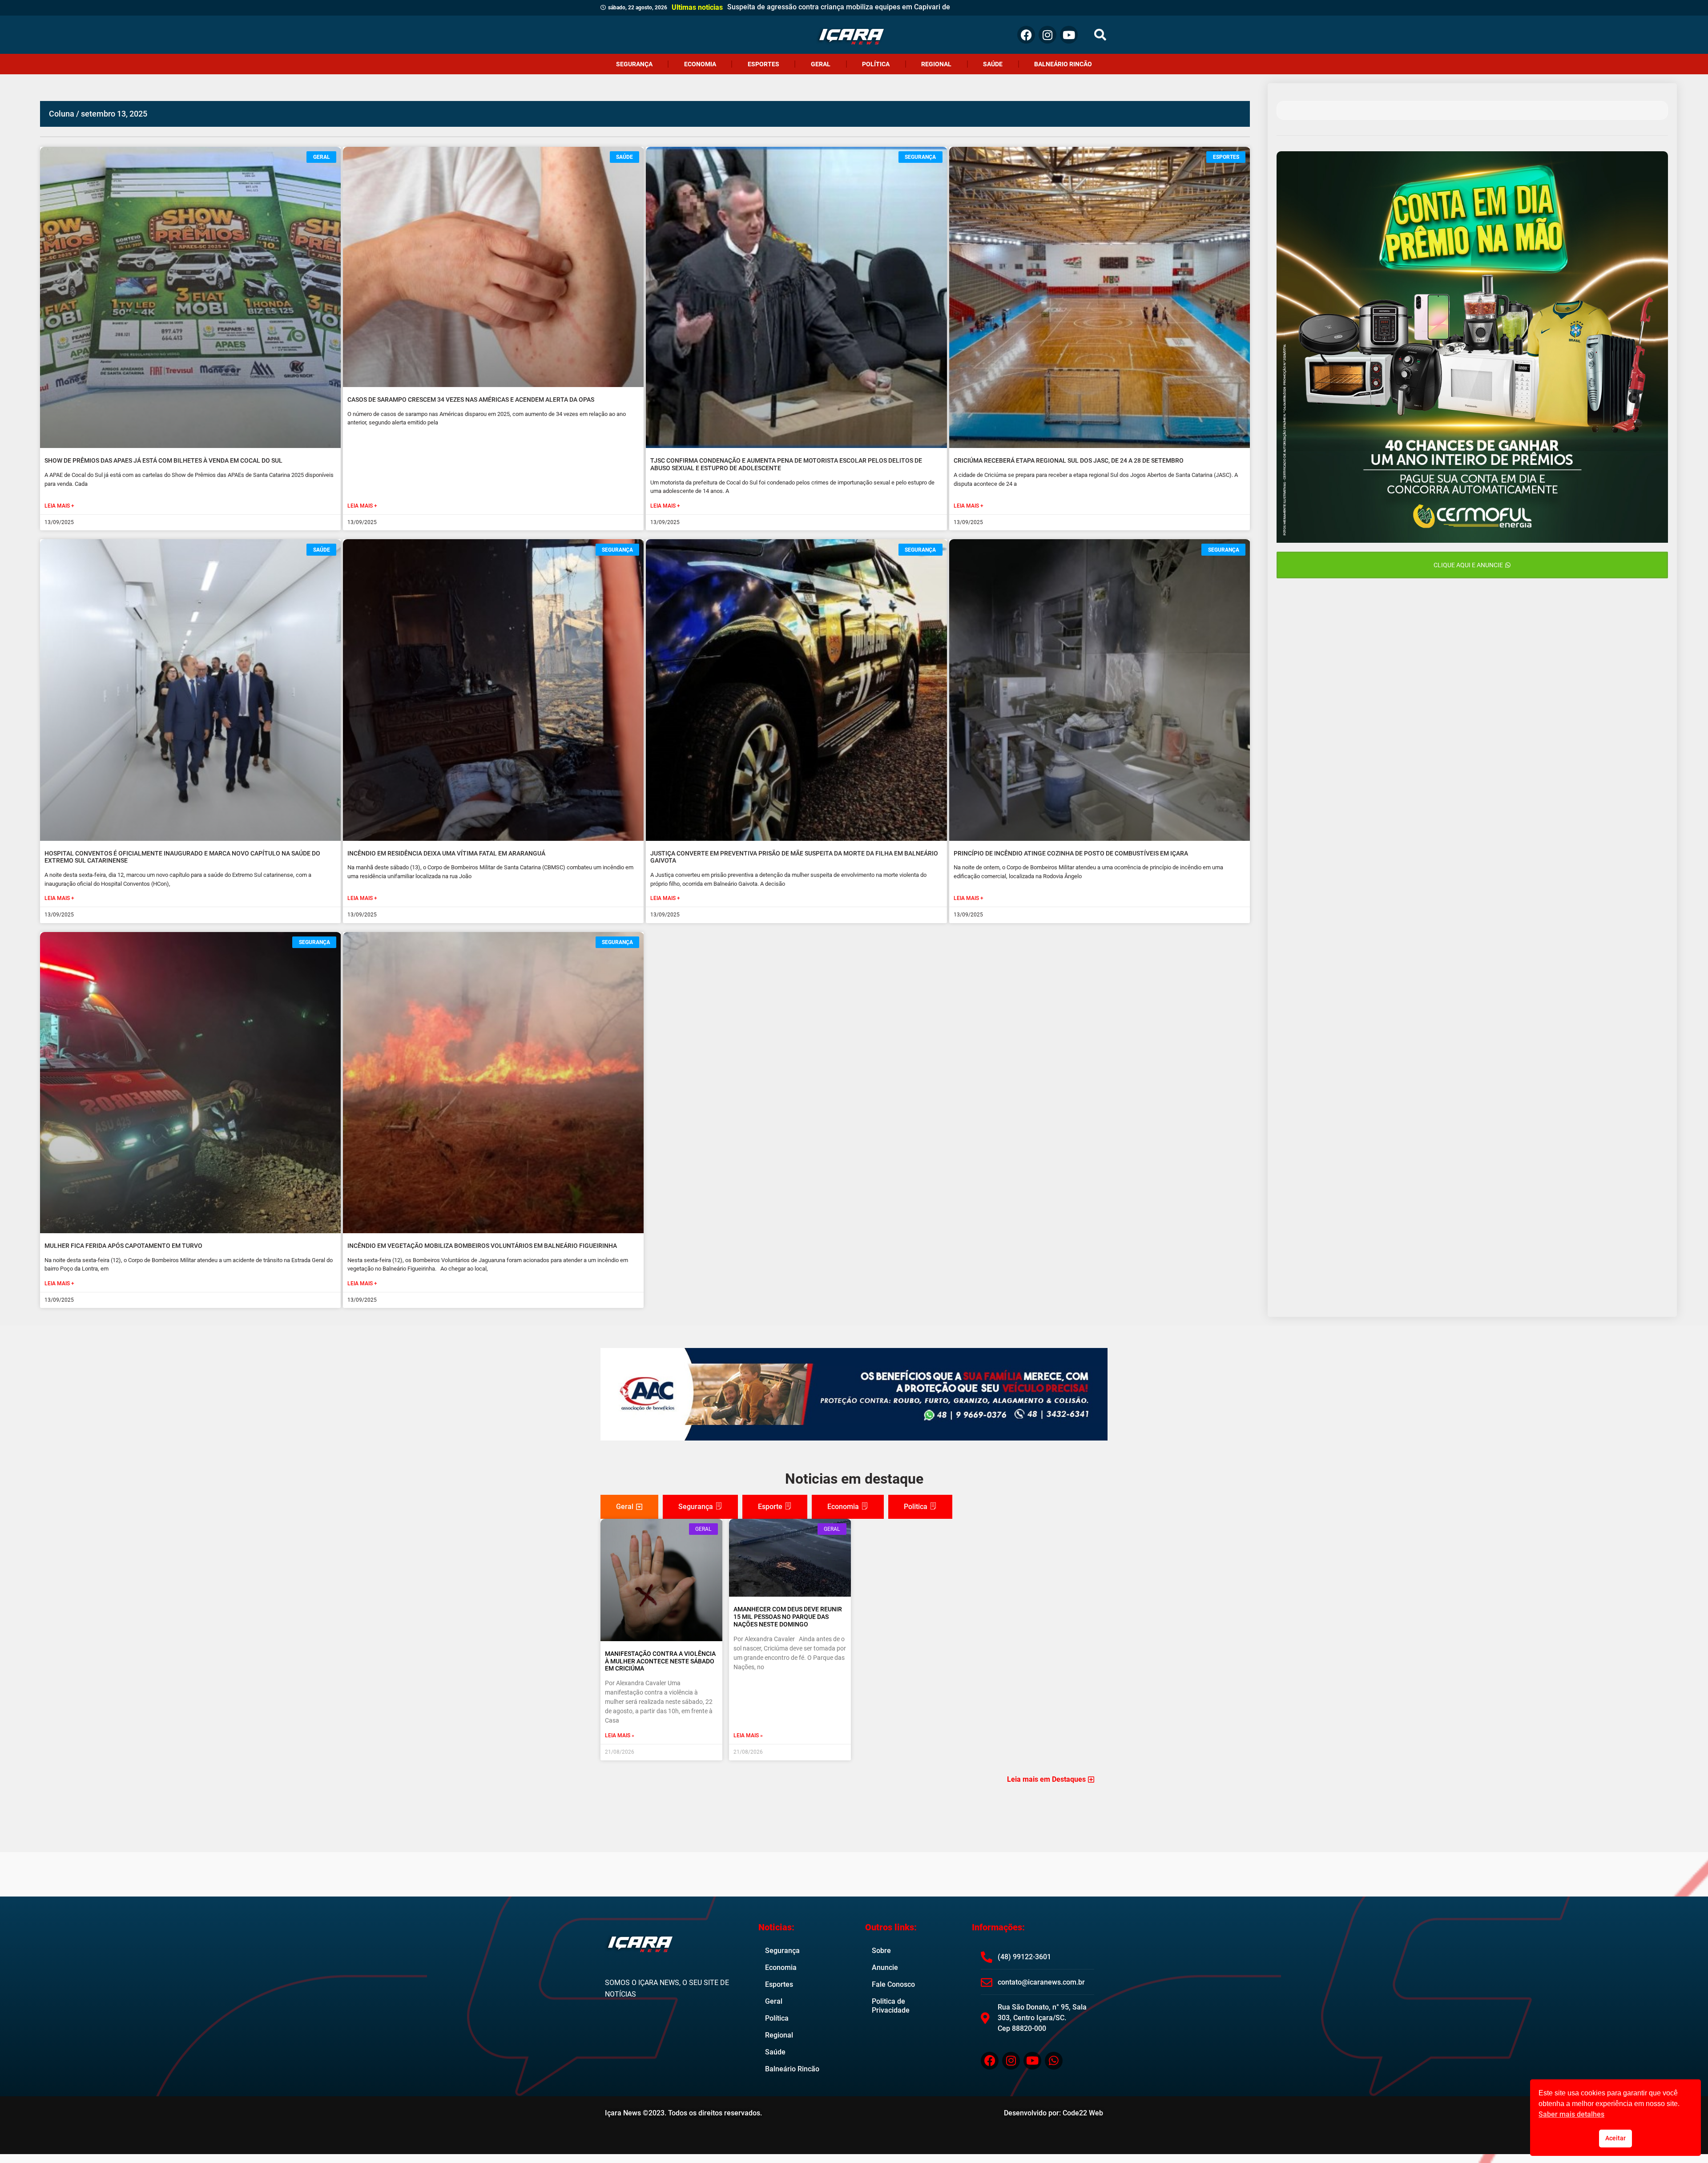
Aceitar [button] (1615, 2138)
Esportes (763, 64)
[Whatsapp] (1054, 2061)
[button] (1100, 35)
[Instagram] (1047, 35)
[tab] (629, 1507)
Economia (700, 64)
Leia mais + (59, 506)
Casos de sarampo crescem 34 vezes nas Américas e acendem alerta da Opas (471, 400)
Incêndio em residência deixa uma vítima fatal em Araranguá (446, 853)
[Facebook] (1026, 35)
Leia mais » (620, 1735)
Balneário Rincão (1063, 64)
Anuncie (885, 1967)
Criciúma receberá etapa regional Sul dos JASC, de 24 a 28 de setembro (1069, 460)
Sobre (881, 1951)
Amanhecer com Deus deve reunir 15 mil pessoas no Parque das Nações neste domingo (788, 1617)
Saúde (993, 64)
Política (876, 64)
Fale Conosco (893, 1984)
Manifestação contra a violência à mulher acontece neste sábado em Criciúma (660, 1661)
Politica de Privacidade (891, 2006)
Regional (936, 64)
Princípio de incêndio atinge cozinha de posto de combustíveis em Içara (1071, 853)
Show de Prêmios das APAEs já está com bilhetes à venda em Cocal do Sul (163, 460)
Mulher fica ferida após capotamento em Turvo (123, 1246)
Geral (821, 64)
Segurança (634, 64)
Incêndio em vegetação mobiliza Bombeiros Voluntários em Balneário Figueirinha (482, 1246)
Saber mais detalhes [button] (1571, 2114)
